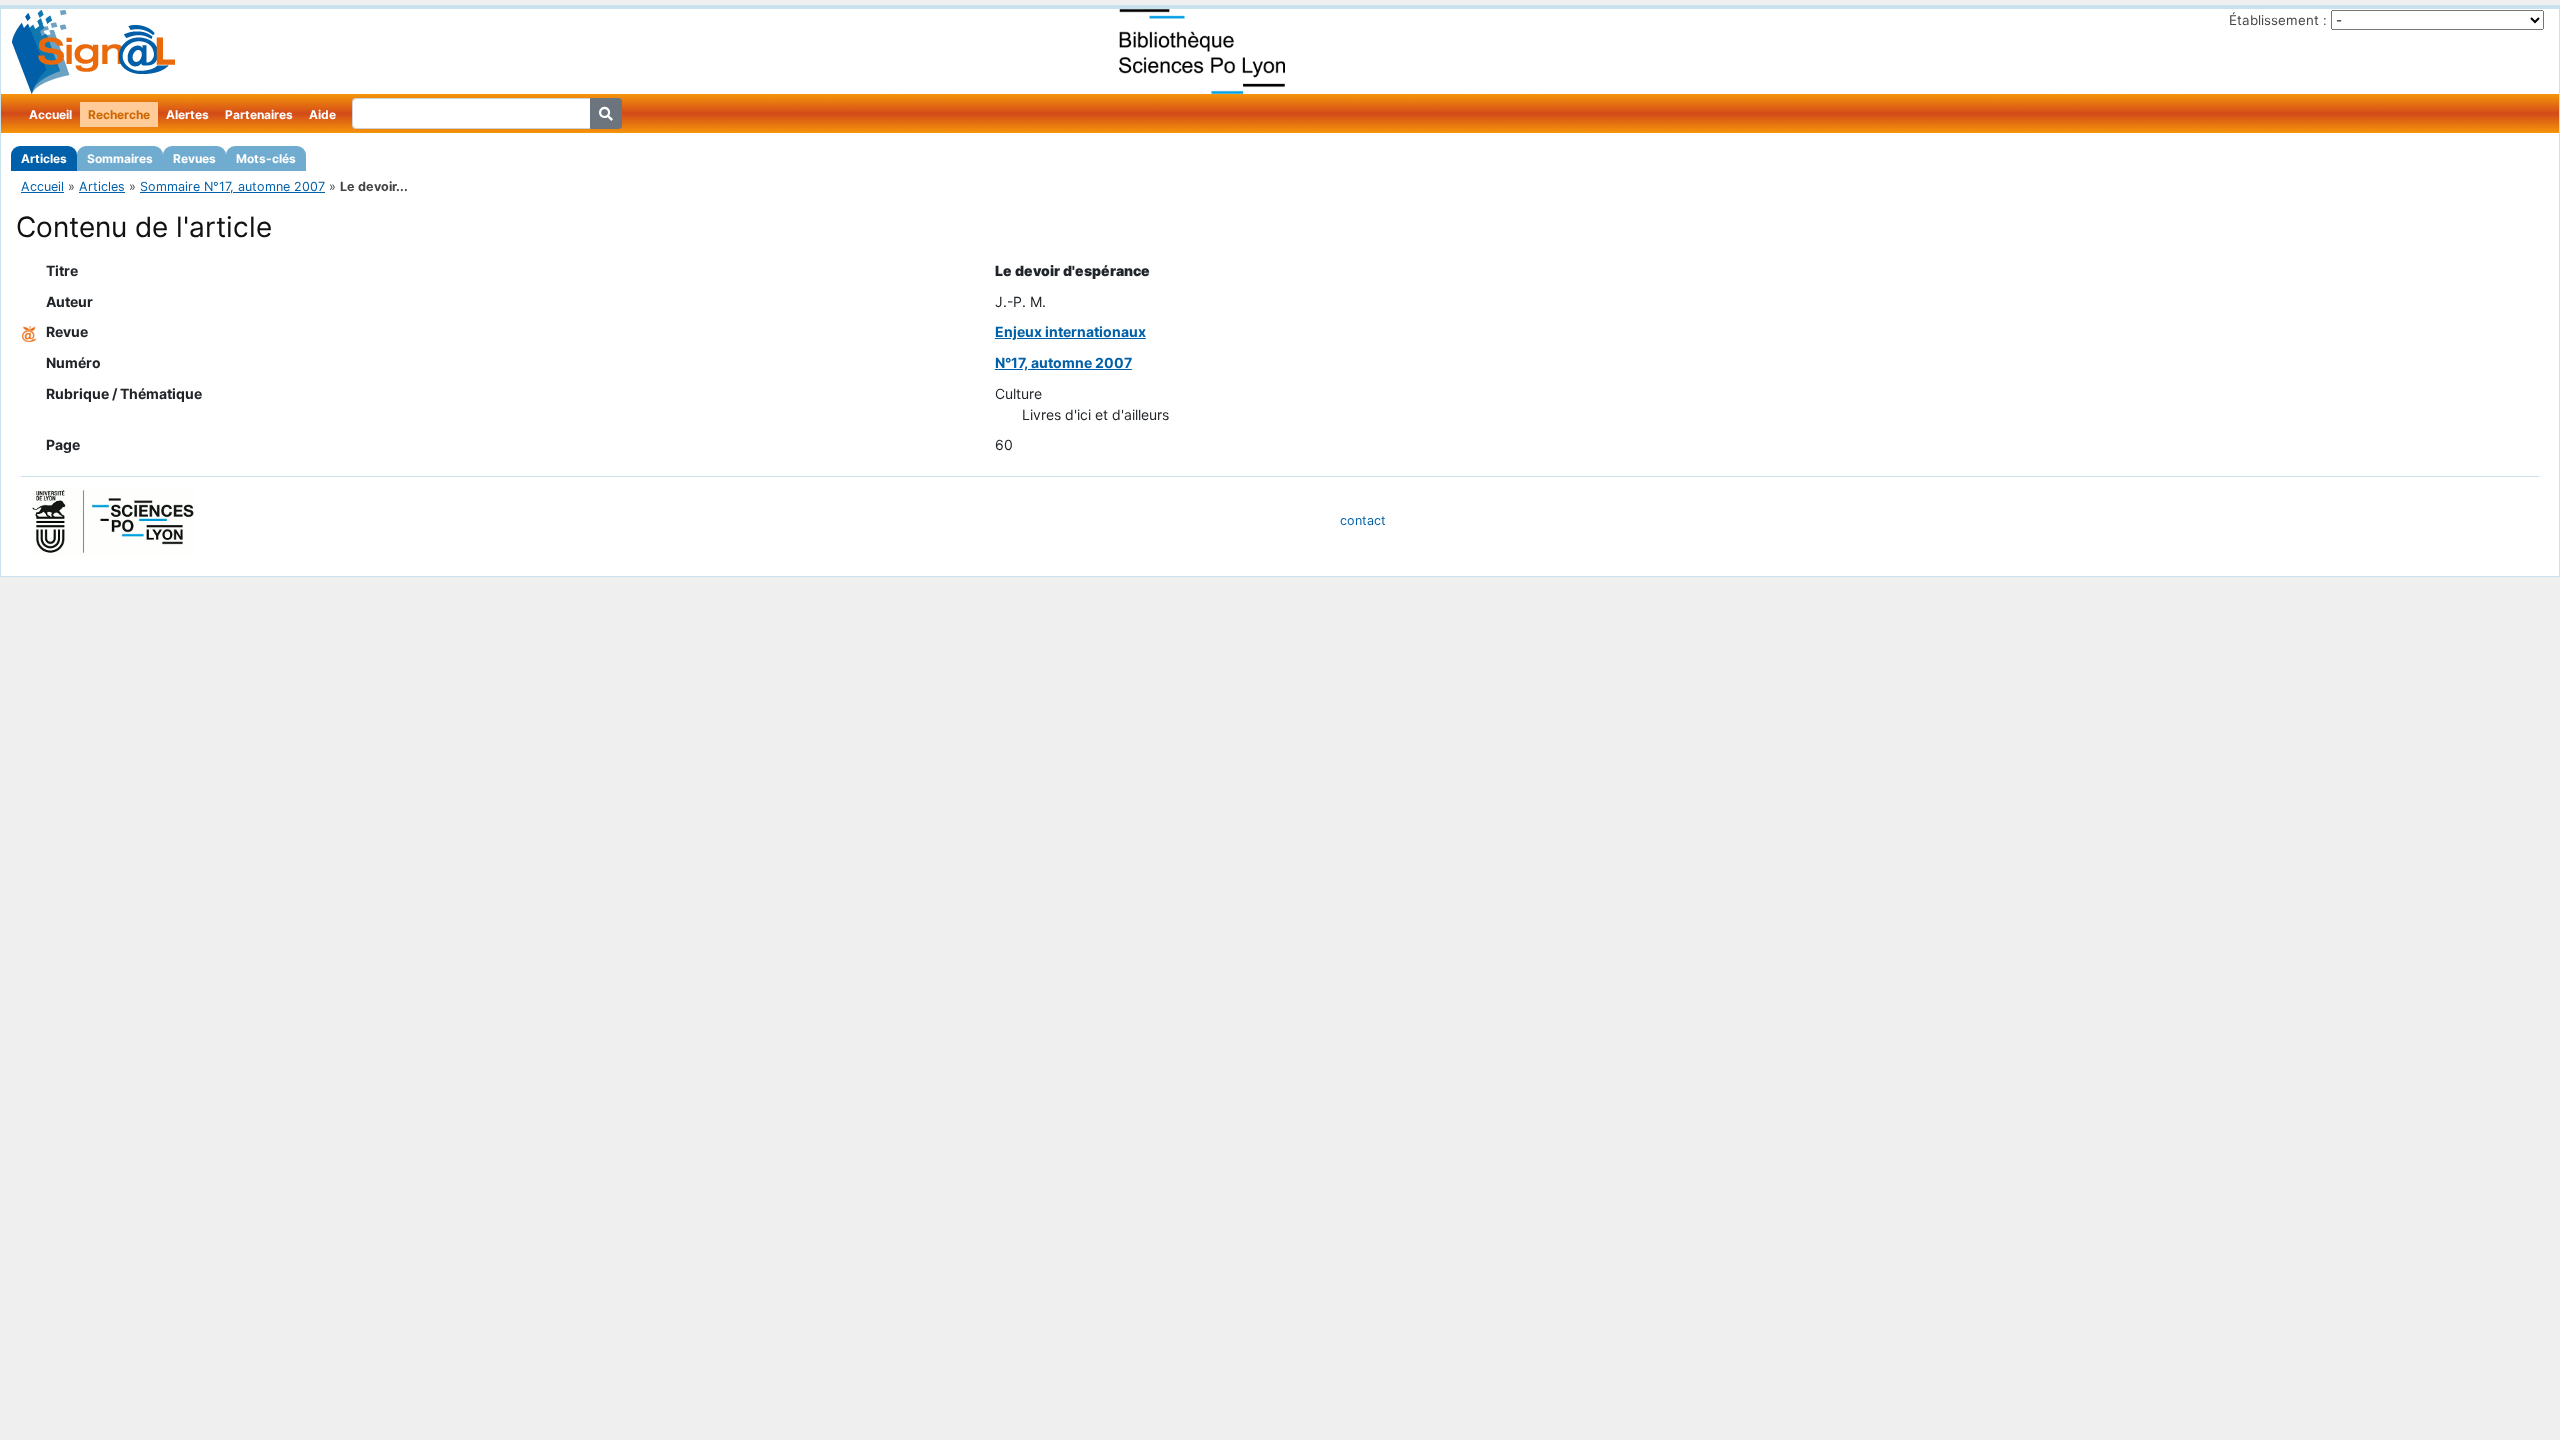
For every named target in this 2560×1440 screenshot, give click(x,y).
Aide (322, 114)
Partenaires (259, 114)
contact (1363, 520)
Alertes (187, 114)
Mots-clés (266, 158)
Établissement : (2278, 20)
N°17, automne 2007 (1063, 362)
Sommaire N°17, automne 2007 (232, 186)
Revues (194, 158)
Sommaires (120, 158)
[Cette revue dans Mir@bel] (29, 331)
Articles (44, 158)
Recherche (119, 114)
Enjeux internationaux (1070, 331)
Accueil (50, 114)
